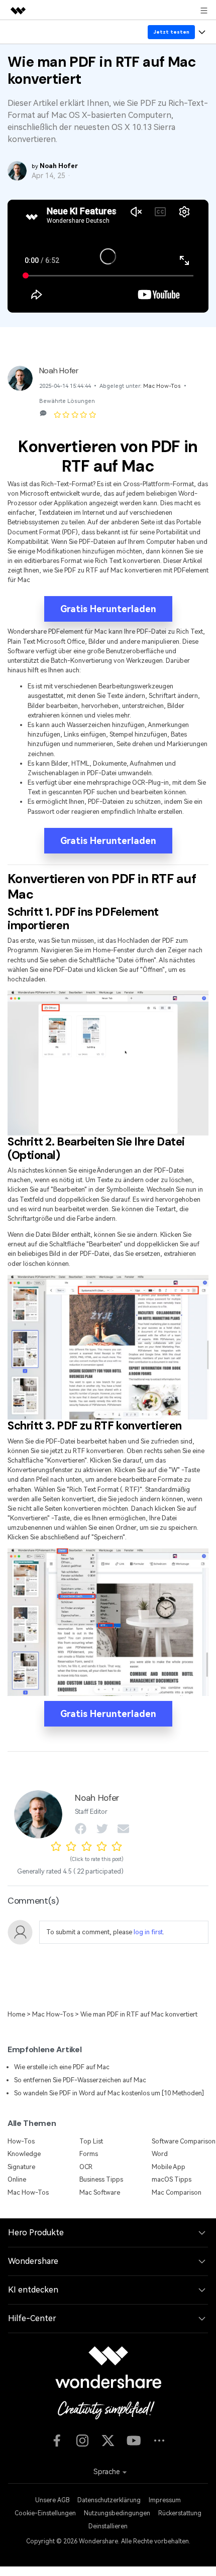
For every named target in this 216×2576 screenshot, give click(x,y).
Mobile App (169, 2167)
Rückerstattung (180, 2513)
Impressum (165, 2500)
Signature (21, 2167)
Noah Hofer (59, 371)
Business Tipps (101, 2179)
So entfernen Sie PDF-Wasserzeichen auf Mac (80, 2080)
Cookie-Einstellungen (45, 2513)
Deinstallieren (108, 2526)
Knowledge (24, 2154)
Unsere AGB (52, 2500)
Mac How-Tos (162, 386)
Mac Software (100, 2192)
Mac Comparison (177, 2192)
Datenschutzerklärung (109, 2500)
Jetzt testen (172, 32)
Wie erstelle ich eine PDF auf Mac (62, 2067)
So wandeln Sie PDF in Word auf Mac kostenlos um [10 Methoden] (109, 2093)
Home (16, 2014)
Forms (89, 2154)
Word (160, 2154)
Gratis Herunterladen (108, 609)
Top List (91, 2141)
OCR (86, 2167)
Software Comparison (184, 2141)
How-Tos (21, 2141)
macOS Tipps (172, 2179)
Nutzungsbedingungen (117, 2513)
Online (17, 2179)
